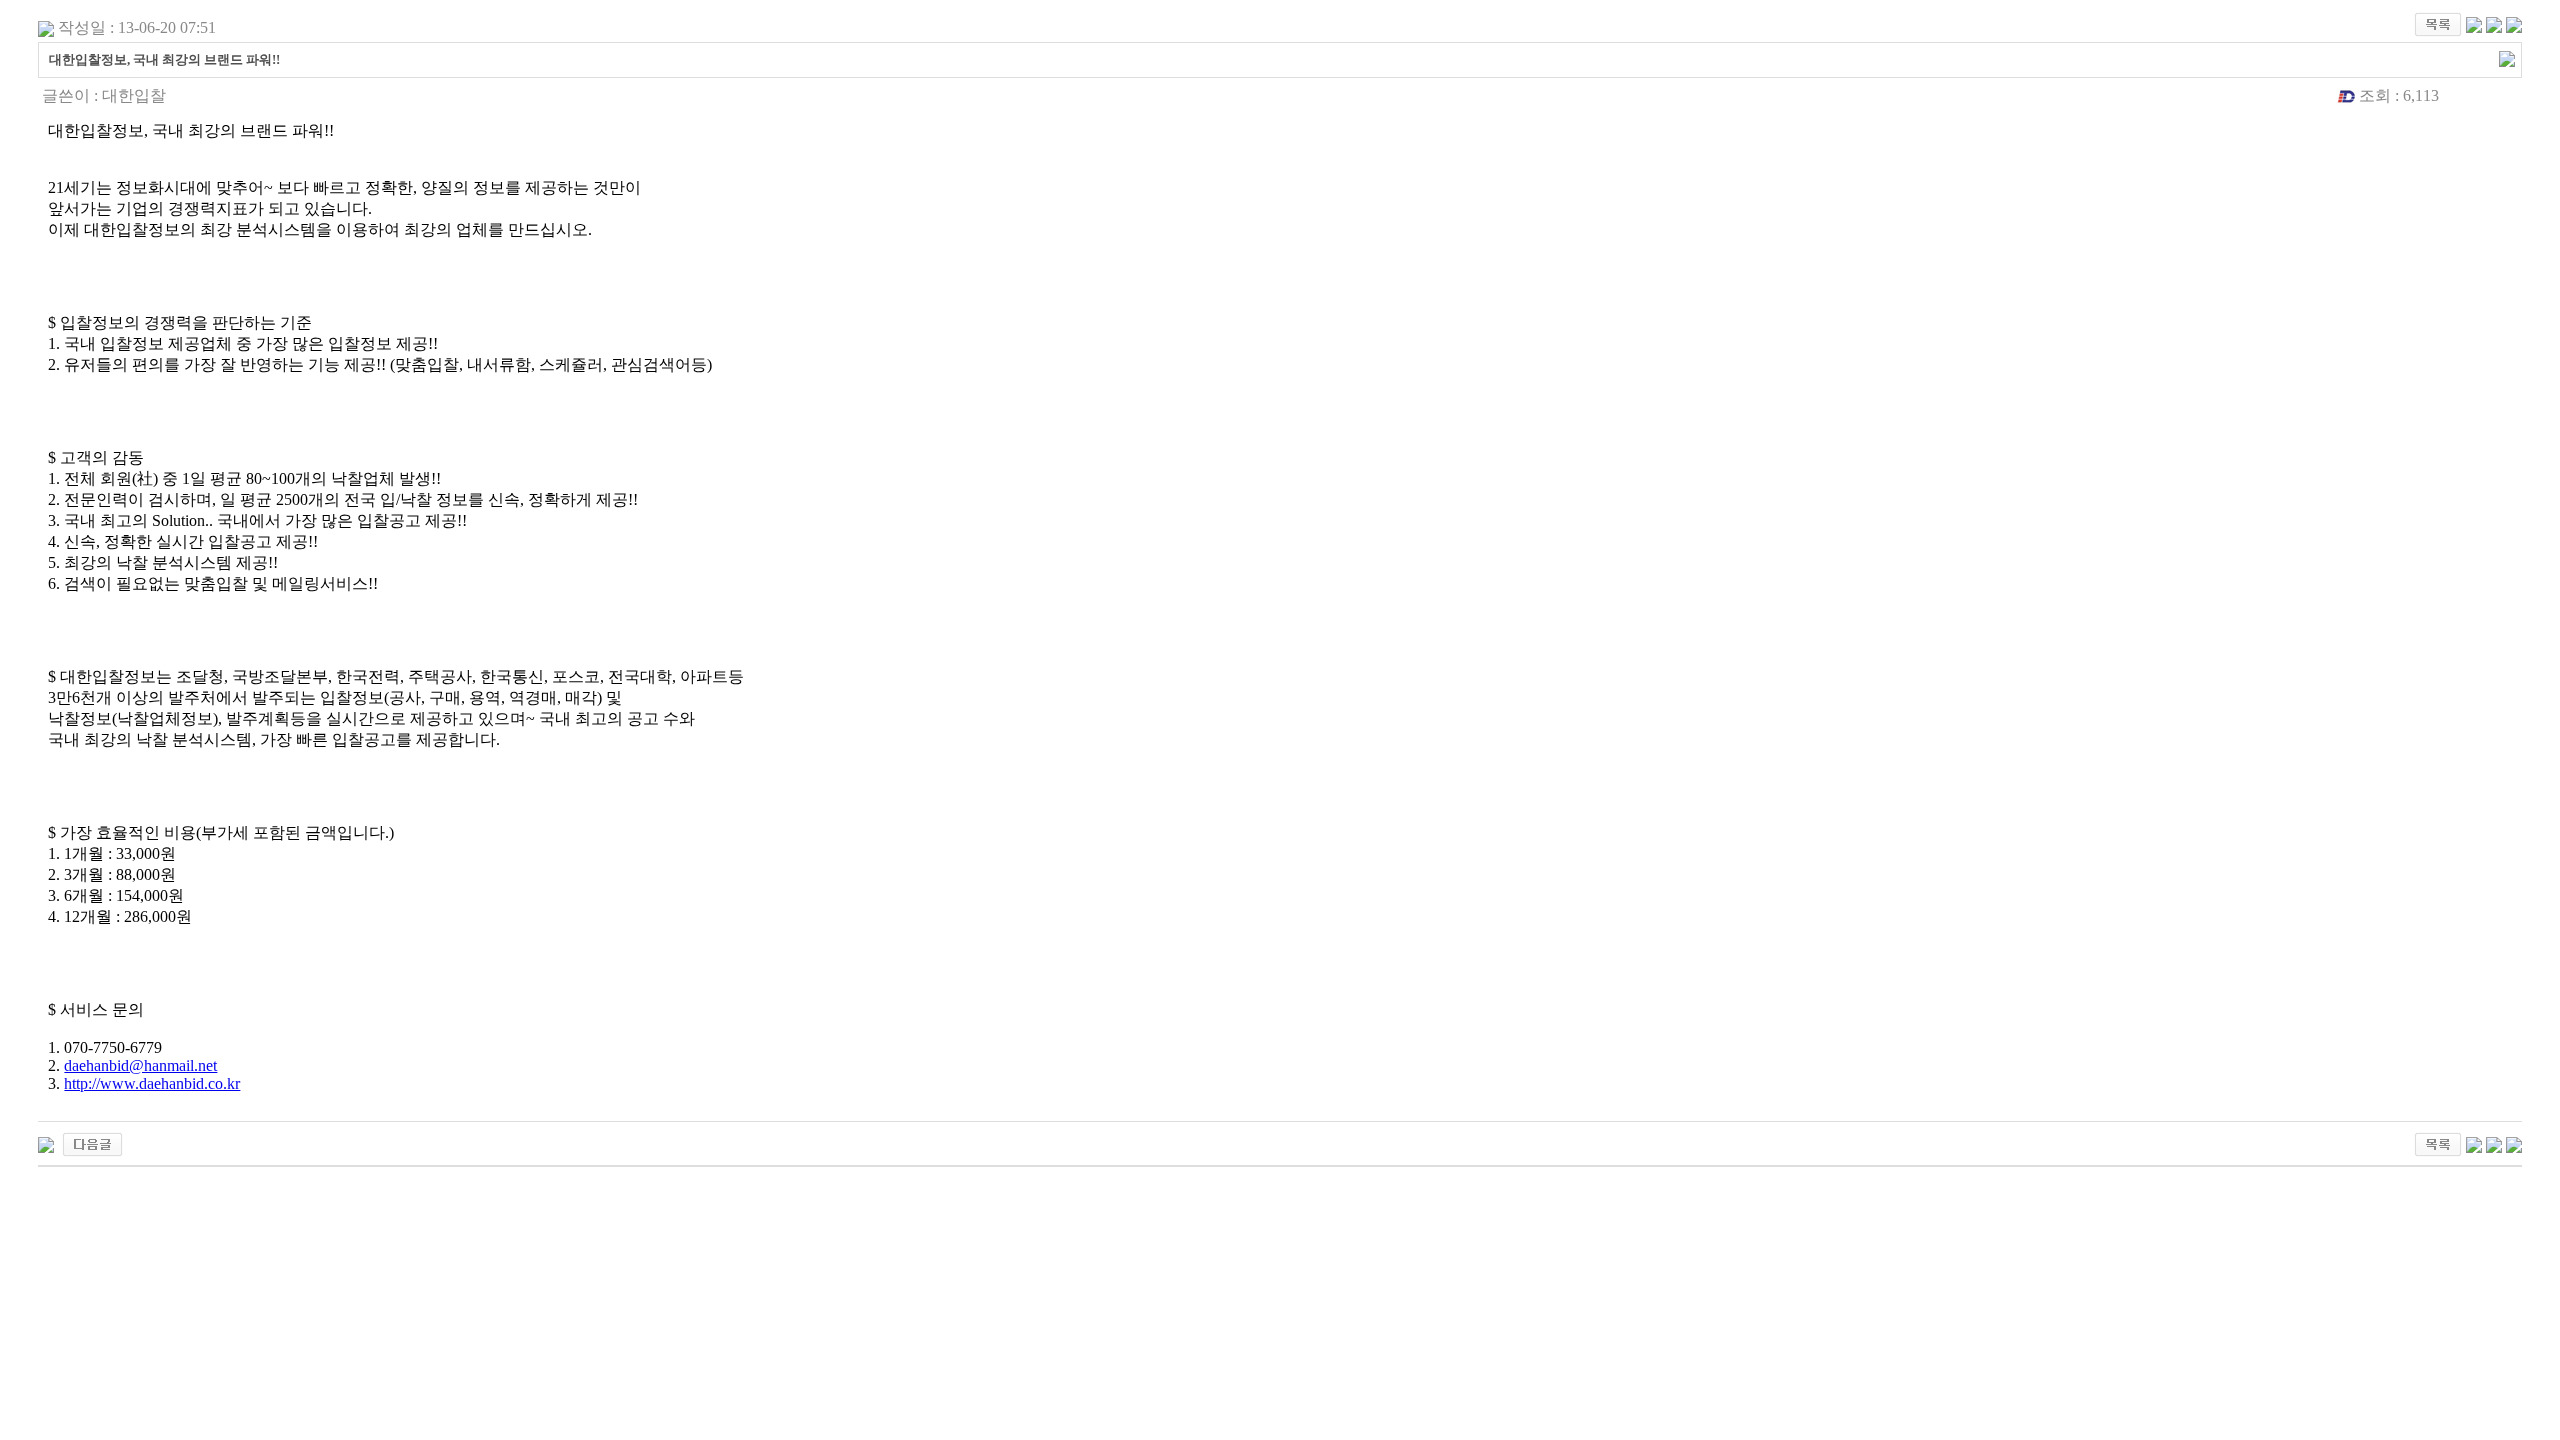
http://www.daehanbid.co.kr (152, 1083)
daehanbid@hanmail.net (140, 1065)
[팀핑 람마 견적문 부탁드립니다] (92, 1142)
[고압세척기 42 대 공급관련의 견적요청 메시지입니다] (46, 1142)
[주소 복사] (2507, 57)
